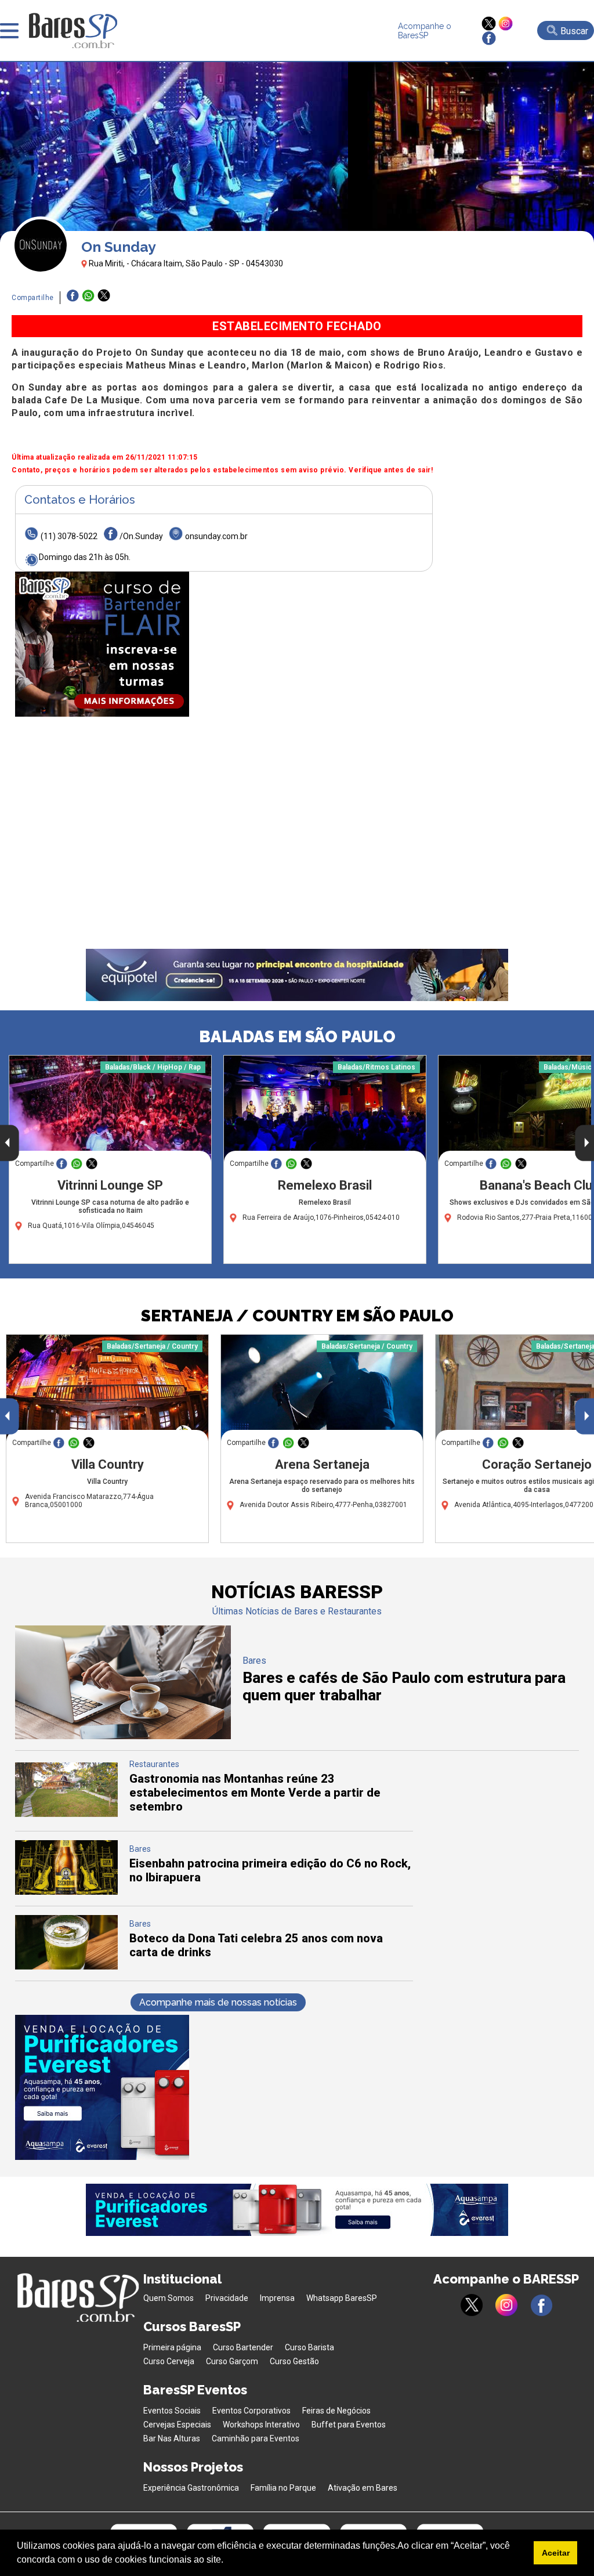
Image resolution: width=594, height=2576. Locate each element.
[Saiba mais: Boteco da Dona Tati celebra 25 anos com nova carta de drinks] (67, 1966)
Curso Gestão (294, 2361)
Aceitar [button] (556, 2553)
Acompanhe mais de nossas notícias (218, 2002)
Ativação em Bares (363, 2488)
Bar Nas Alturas (172, 2438)
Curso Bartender (243, 2347)
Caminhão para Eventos (256, 2438)
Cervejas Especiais (177, 2425)
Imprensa (277, 2298)
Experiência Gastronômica (191, 2488)
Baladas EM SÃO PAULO (297, 1037)
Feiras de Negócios (336, 2411)
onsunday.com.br (216, 536)
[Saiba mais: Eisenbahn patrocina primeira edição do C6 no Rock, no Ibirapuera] (67, 1892)
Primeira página (172, 2347)
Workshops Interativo (261, 2425)
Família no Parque (283, 2488)
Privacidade (227, 2298)
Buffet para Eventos (349, 2425)
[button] (227, 2561)
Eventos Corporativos (251, 2411)
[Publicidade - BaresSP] (102, 644)
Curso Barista (309, 2347)
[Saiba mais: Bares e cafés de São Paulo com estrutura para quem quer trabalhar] (123, 1736)
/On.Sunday (141, 536)
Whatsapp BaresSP (342, 2298)
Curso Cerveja (169, 2361)
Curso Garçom (232, 2361)
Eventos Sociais (172, 2411)
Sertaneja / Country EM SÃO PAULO (297, 1316)
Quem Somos (169, 2298)
